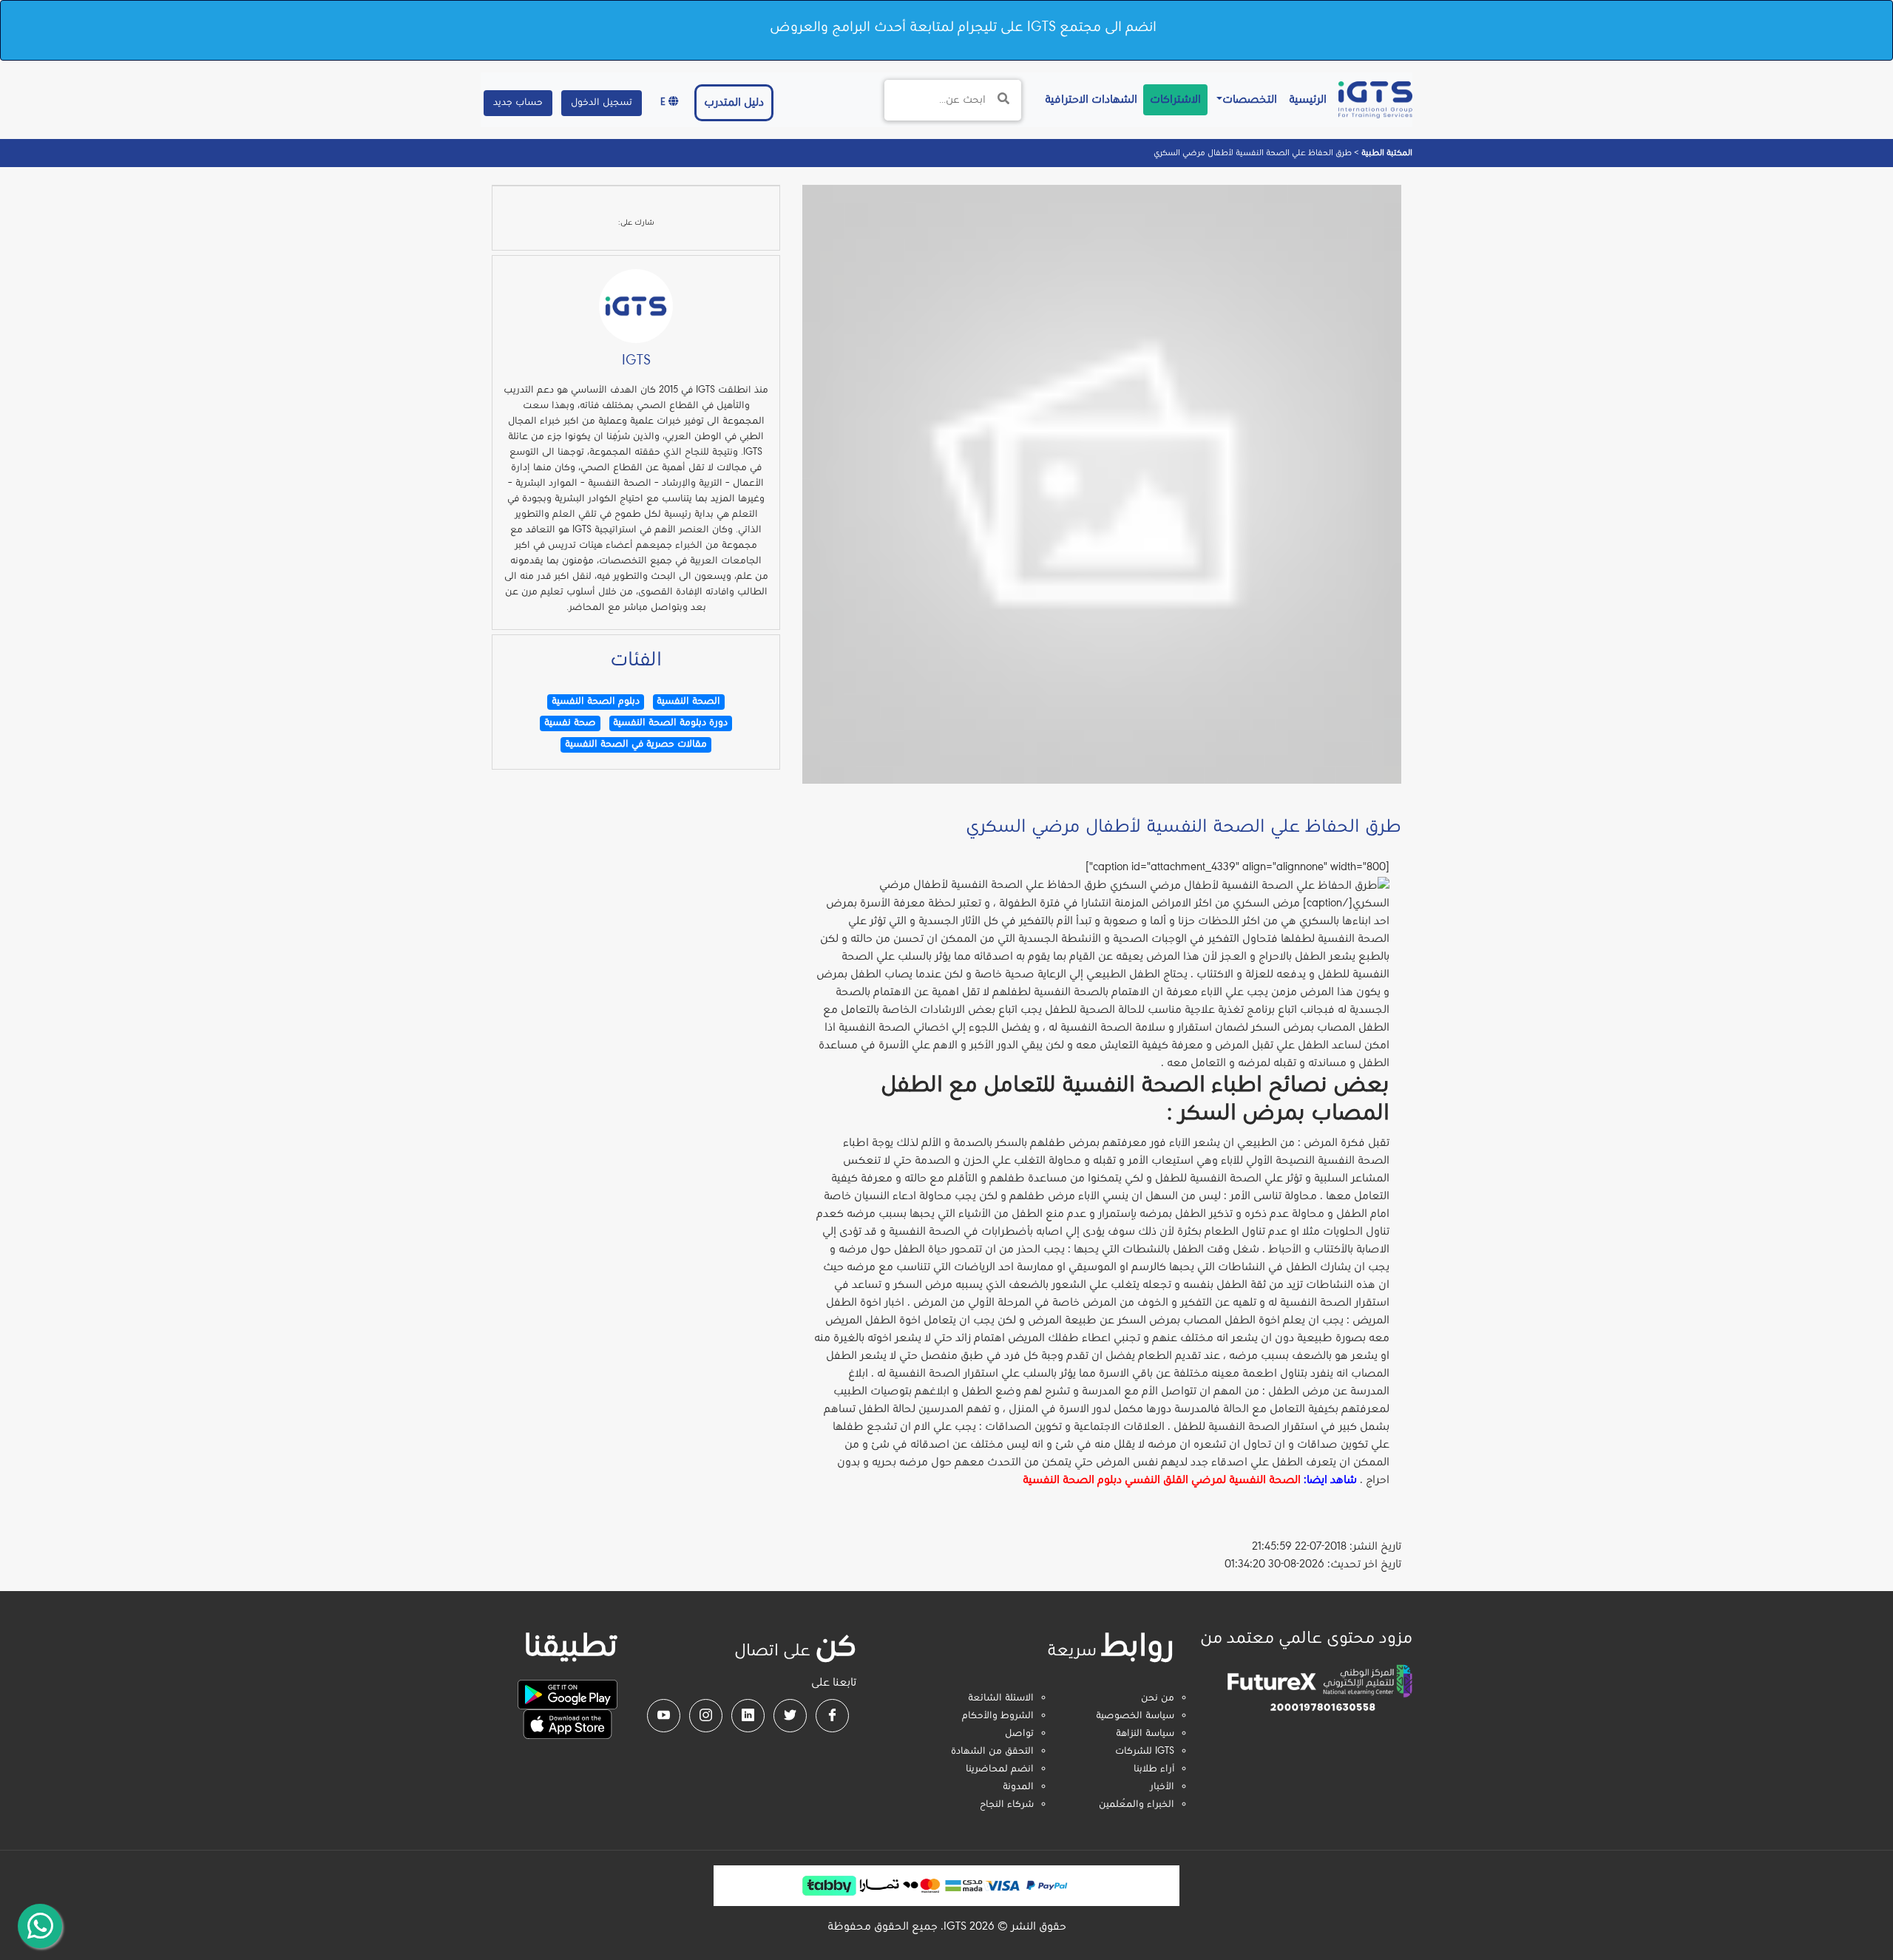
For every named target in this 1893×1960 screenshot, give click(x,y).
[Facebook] (832, 1716)
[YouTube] (664, 1716)
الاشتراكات (1175, 100)
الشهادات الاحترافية (1088, 99)
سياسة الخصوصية (1135, 1716)
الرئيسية (1305, 99)
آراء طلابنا (1154, 1769)
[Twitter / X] (790, 1716)
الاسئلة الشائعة (1001, 1698)
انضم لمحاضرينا (1000, 1769)
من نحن (1158, 1698)
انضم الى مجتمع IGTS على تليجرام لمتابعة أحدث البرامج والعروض (963, 27)
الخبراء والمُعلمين (1137, 1805)
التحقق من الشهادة (992, 1752)
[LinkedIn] (748, 1716)
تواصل (1019, 1734)
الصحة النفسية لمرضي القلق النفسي (1213, 1480)
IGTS (636, 361)
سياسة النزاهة (1145, 1734)
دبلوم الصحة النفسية (1072, 1480)
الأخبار (1162, 1787)
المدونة (1018, 1787)
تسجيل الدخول (602, 103)
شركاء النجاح (1007, 1805)
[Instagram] (706, 1716)
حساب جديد (518, 103)
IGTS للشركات (1145, 1752)
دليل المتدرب (734, 103)
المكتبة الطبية (1386, 153)
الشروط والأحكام (998, 1716)
